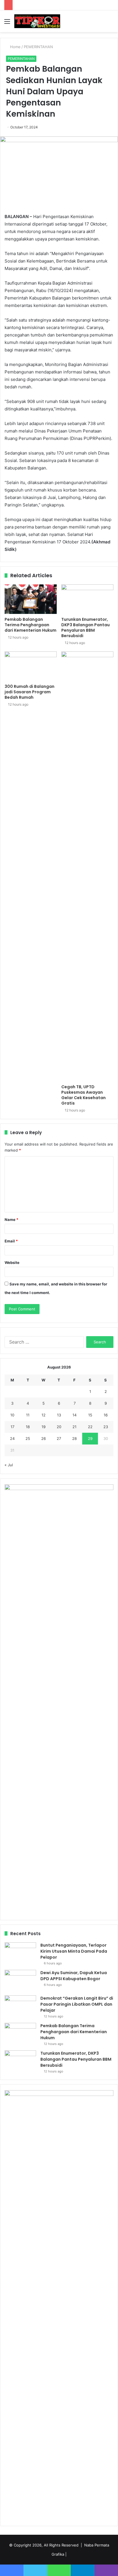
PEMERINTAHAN (38, 47)
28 (74, 1438)
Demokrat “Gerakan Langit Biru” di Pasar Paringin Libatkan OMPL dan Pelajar (77, 2004)
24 (12, 1438)
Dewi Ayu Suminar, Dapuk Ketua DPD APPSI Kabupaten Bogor (74, 1976)
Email (11, 1241)
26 (44, 1438)
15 (90, 1415)
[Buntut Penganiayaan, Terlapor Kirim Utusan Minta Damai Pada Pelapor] (20, 1953)
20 (59, 1427)
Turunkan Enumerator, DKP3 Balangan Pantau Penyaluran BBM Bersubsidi (85, 628)
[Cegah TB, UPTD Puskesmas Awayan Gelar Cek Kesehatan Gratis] (87, 866)
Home (15, 47)
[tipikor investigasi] (37, 21)
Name (11, 1220)
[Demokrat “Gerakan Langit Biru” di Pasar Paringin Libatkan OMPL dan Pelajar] (20, 2006)
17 (12, 1427)
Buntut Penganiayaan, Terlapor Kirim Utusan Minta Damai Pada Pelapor (74, 1951)
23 (106, 1427)
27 (59, 1438)
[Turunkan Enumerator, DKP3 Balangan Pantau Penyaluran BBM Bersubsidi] (87, 599)
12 (44, 1415)
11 (28, 1415)
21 (74, 1427)
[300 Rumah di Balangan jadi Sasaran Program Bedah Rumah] (31, 666)
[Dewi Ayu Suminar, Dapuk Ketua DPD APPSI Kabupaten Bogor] (20, 1981)
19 (44, 1427)
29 (90, 1438)
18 (28, 1427)
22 (90, 1427)
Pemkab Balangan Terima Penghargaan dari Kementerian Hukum (31, 625)
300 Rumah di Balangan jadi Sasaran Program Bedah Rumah (29, 692)
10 (12, 1415)
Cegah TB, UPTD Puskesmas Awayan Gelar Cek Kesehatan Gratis (83, 1095)
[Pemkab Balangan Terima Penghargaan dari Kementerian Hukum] (31, 599)
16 (106, 1415)
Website (12, 1262)
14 (74, 1415)
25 (28, 1438)
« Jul (9, 1465)
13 (59, 1415)
